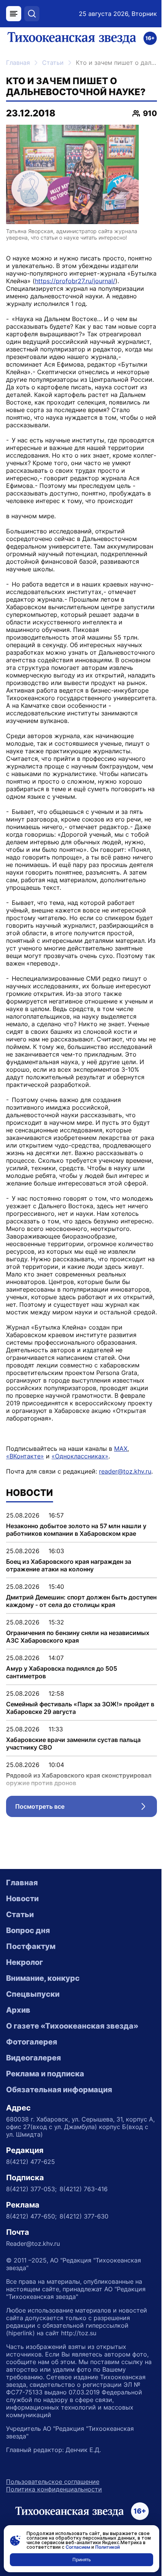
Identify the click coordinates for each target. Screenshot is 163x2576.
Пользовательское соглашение (53, 2482)
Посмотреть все (86, 1808)
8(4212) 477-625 (31, 2162)
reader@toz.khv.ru (125, 1471)
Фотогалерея (32, 2042)
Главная (18, 63)
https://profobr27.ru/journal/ (75, 281)
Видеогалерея (34, 2058)
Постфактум (31, 1946)
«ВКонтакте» (25, 1456)
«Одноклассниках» (80, 1456)
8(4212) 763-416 (84, 2189)
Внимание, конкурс (43, 1978)
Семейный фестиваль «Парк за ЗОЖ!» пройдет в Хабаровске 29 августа (80, 1708)
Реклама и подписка (45, 2074)
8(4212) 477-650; (31, 2216)
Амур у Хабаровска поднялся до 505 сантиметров (62, 1672)
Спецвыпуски (33, 1994)
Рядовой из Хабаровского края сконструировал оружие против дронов (79, 1779)
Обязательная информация (59, 2090)
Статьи (53, 63)
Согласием (78, 2547)
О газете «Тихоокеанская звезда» (72, 2026)
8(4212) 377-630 (84, 2216)
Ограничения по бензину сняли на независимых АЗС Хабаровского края (78, 1637)
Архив (18, 2010)
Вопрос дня (28, 1930)
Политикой (107, 2547)
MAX (121, 1449)
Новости (22, 1899)
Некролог (24, 1962)
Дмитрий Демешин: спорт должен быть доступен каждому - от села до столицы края (81, 1601)
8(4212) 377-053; (31, 2189)
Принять (82, 2560)
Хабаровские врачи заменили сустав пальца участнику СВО (73, 1743)
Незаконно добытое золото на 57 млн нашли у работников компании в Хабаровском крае (76, 1530)
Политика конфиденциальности (54, 2489)
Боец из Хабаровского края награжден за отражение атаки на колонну (69, 1565)
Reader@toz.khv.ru (33, 2244)
